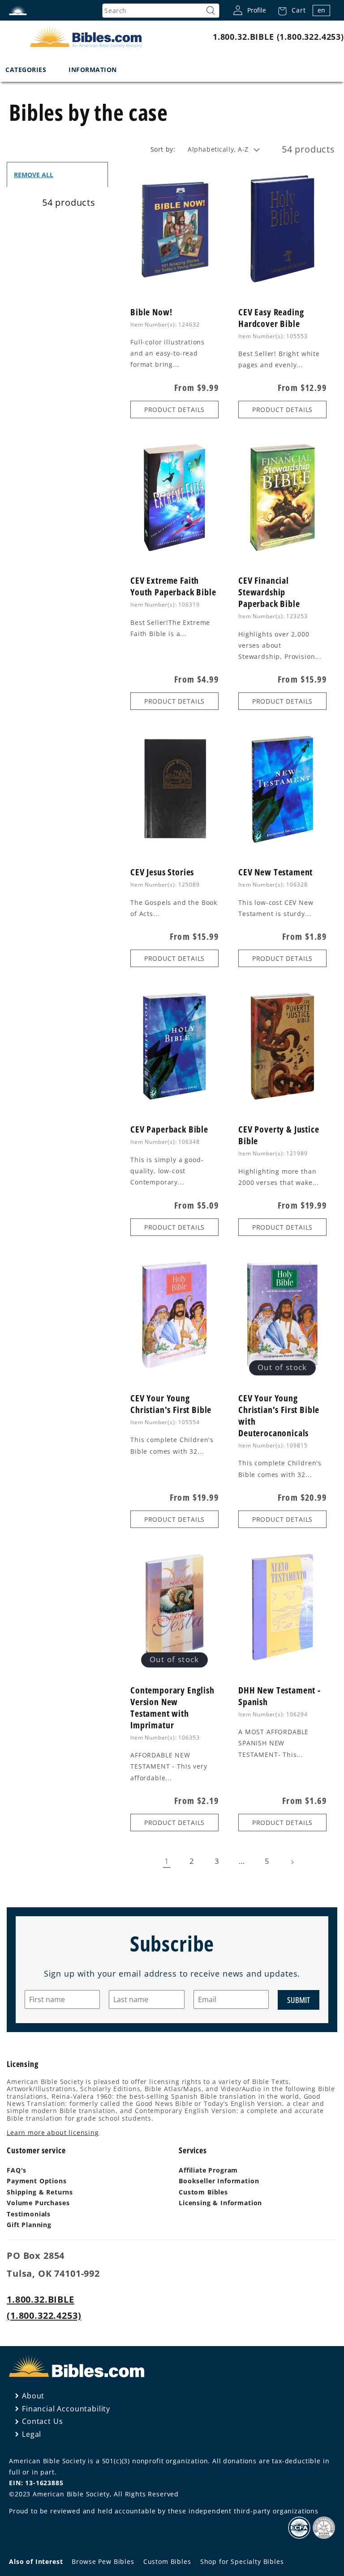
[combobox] (161, 11)
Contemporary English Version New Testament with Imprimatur (172, 1708)
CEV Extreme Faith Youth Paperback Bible (173, 586)
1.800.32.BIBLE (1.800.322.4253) (278, 37)
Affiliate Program (208, 2170)
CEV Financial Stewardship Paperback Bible (269, 592)
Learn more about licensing (53, 2133)
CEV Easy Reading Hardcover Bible (271, 318)
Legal (32, 2434)
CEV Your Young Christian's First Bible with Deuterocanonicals (279, 1416)
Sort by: (163, 149)
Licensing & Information (220, 2203)
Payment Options (37, 2181)
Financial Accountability (66, 2409)
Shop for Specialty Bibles (242, 2561)
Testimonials (29, 2214)
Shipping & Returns (40, 2192)
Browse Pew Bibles (103, 2561)
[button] (289, 10)
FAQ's (17, 2170)
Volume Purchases (38, 2203)
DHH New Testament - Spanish (279, 1696)
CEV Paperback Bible (169, 1129)
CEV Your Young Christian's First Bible (171, 1404)
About (33, 2396)
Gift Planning (29, 2225)
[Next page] (292, 1862)
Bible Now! (151, 312)
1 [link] (167, 1861)
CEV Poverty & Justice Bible (279, 1135)
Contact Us (42, 2421)
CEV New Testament (275, 872)
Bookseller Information (219, 2181)
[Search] (211, 11)
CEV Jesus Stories (162, 872)
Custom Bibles (203, 2192)
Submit (299, 2000)
